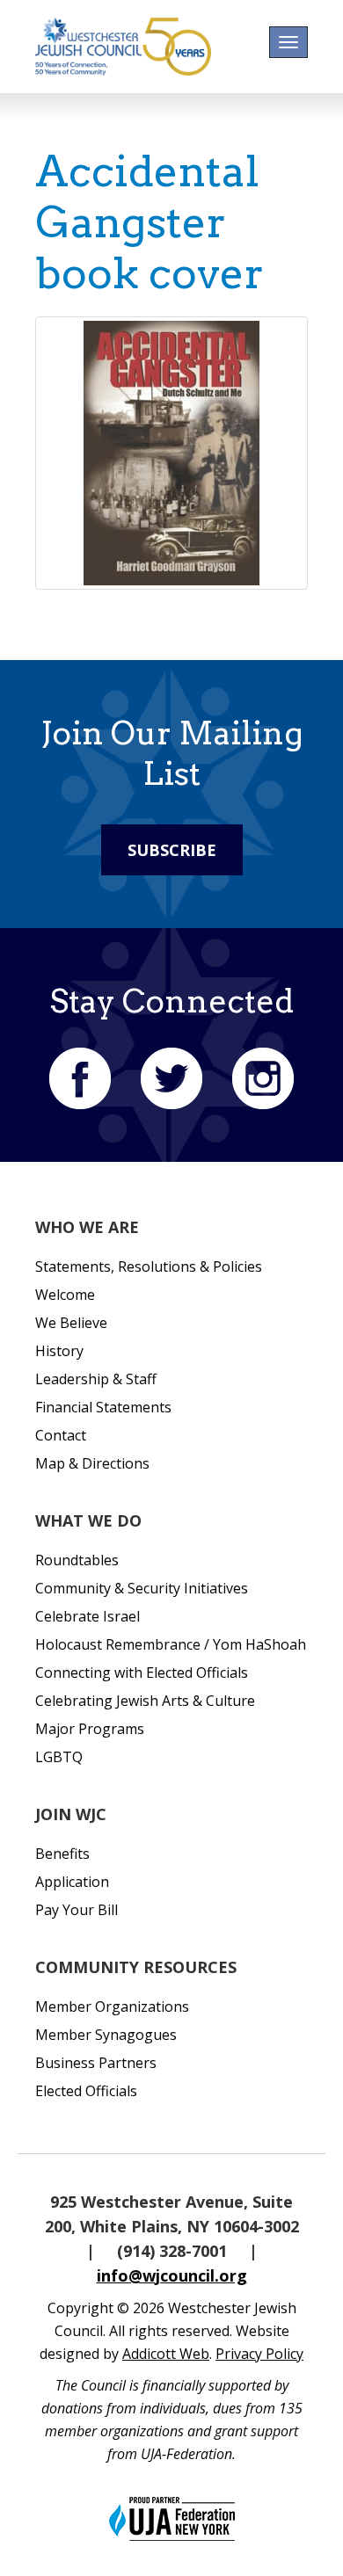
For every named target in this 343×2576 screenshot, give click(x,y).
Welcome (65, 1295)
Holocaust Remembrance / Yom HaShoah (171, 1644)
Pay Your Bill (77, 1910)
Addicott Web (166, 2354)
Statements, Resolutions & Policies (149, 1266)
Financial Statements (103, 1407)
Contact (61, 1435)
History (59, 1351)
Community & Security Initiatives (142, 1588)
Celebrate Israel (88, 1616)
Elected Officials (86, 2091)
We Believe (71, 1323)
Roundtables (77, 1560)
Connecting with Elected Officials (142, 1673)
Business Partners (96, 2063)
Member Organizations (112, 2006)
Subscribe (172, 850)
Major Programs (90, 1729)
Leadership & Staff (96, 1379)
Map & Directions (92, 1463)
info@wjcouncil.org (172, 2275)
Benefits (62, 1854)
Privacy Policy (259, 2354)
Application (72, 1882)
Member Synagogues (106, 2035)
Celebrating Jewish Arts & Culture (145, 1701)
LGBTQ (59, 1757)
